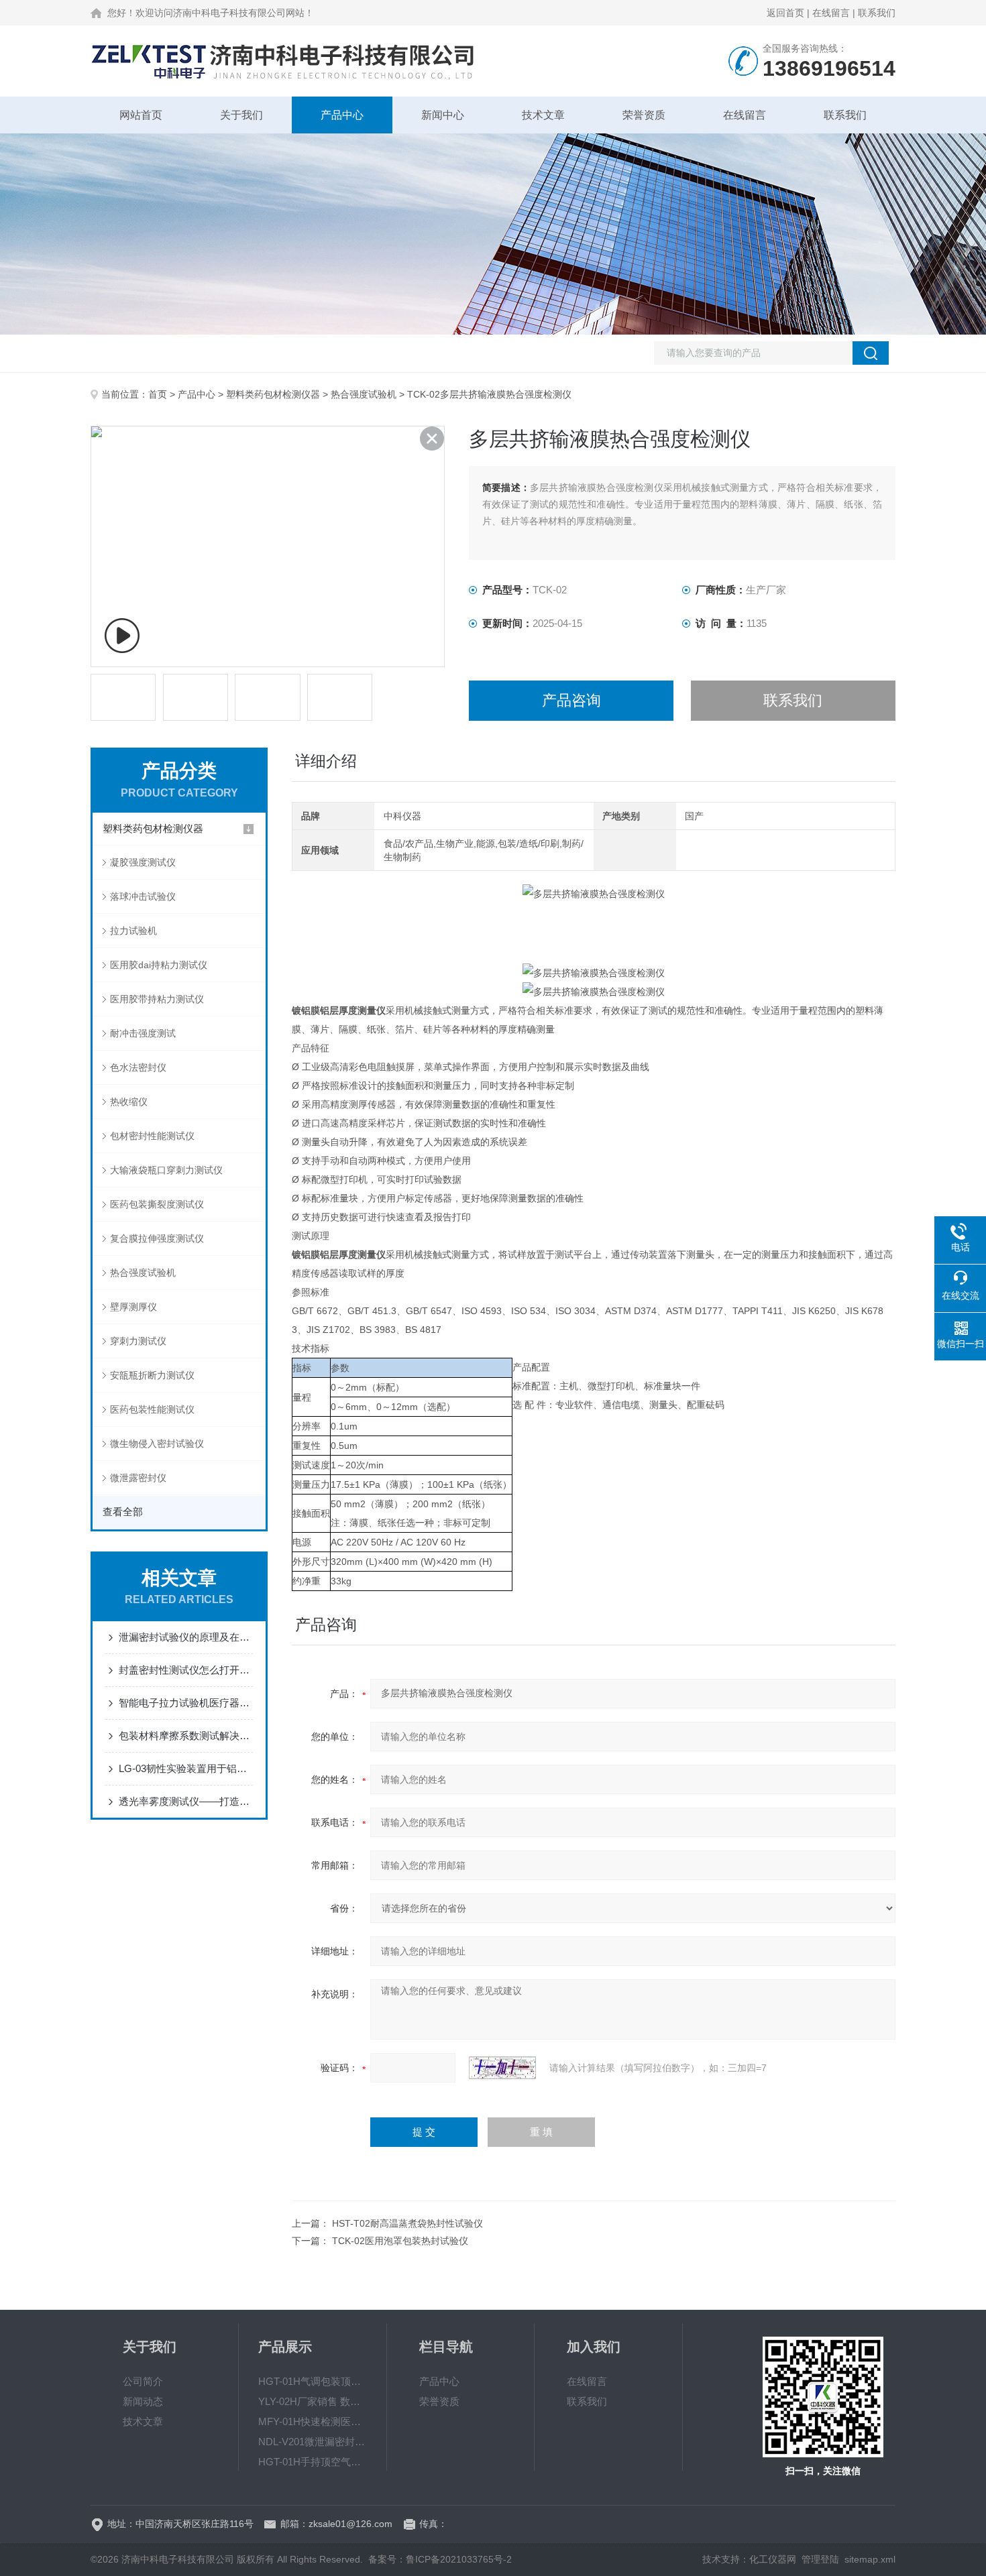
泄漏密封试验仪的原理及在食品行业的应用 (186, 1637)
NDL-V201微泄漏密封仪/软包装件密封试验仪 (313, 2442)
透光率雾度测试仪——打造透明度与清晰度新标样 (186, 1801)
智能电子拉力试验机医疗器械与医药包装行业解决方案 (186, 1703)
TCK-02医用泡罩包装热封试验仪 (400, 2241)
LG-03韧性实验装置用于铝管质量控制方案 (186, 1768)
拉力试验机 (133, 931)
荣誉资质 (644, 115)
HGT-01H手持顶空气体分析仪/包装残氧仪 (313, 2462)
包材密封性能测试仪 (152, 1136)
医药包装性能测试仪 (152, 1409)
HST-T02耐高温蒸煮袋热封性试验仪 (407, 2223)
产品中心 (342, 115)
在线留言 (831, 13)
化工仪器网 (773, 2559)
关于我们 (241, 115)
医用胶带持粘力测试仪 (157, 999)
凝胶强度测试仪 (143, 862)
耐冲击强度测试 (143, 1033)
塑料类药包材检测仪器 (273, 394)
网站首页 (141, 115)
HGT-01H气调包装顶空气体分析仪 (313, 2381)
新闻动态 (143, 2401)
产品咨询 (571, 700)
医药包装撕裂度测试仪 (157, 1204)
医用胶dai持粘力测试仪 (159, 965)
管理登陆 (820, 2559)
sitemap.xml (870, 2559)
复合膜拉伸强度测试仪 (157, 1238)
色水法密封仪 (138, 1067)
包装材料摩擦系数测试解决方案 (186, 1736)
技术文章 (543, 115)
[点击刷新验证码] (502, 2068)
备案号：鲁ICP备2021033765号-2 (440, 2559)
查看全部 (123, 1512)
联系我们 (877, 13)
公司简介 (143, 2381)
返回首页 (785, 13)
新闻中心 (443, 115)
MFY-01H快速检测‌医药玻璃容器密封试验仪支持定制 (313, 2421)
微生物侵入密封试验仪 (157, 1444)
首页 (158, 394)
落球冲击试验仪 (143, 896)
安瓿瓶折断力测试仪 (152, 1375)
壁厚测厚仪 (133, 1307)
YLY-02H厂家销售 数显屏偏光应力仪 (313, 2401)
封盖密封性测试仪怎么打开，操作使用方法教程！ (186, 1670)
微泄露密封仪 (138, 1478)
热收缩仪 (129, 1102)
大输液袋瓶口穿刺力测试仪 (166, 1170)
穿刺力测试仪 (138, 1341)
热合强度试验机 (364, 394)
